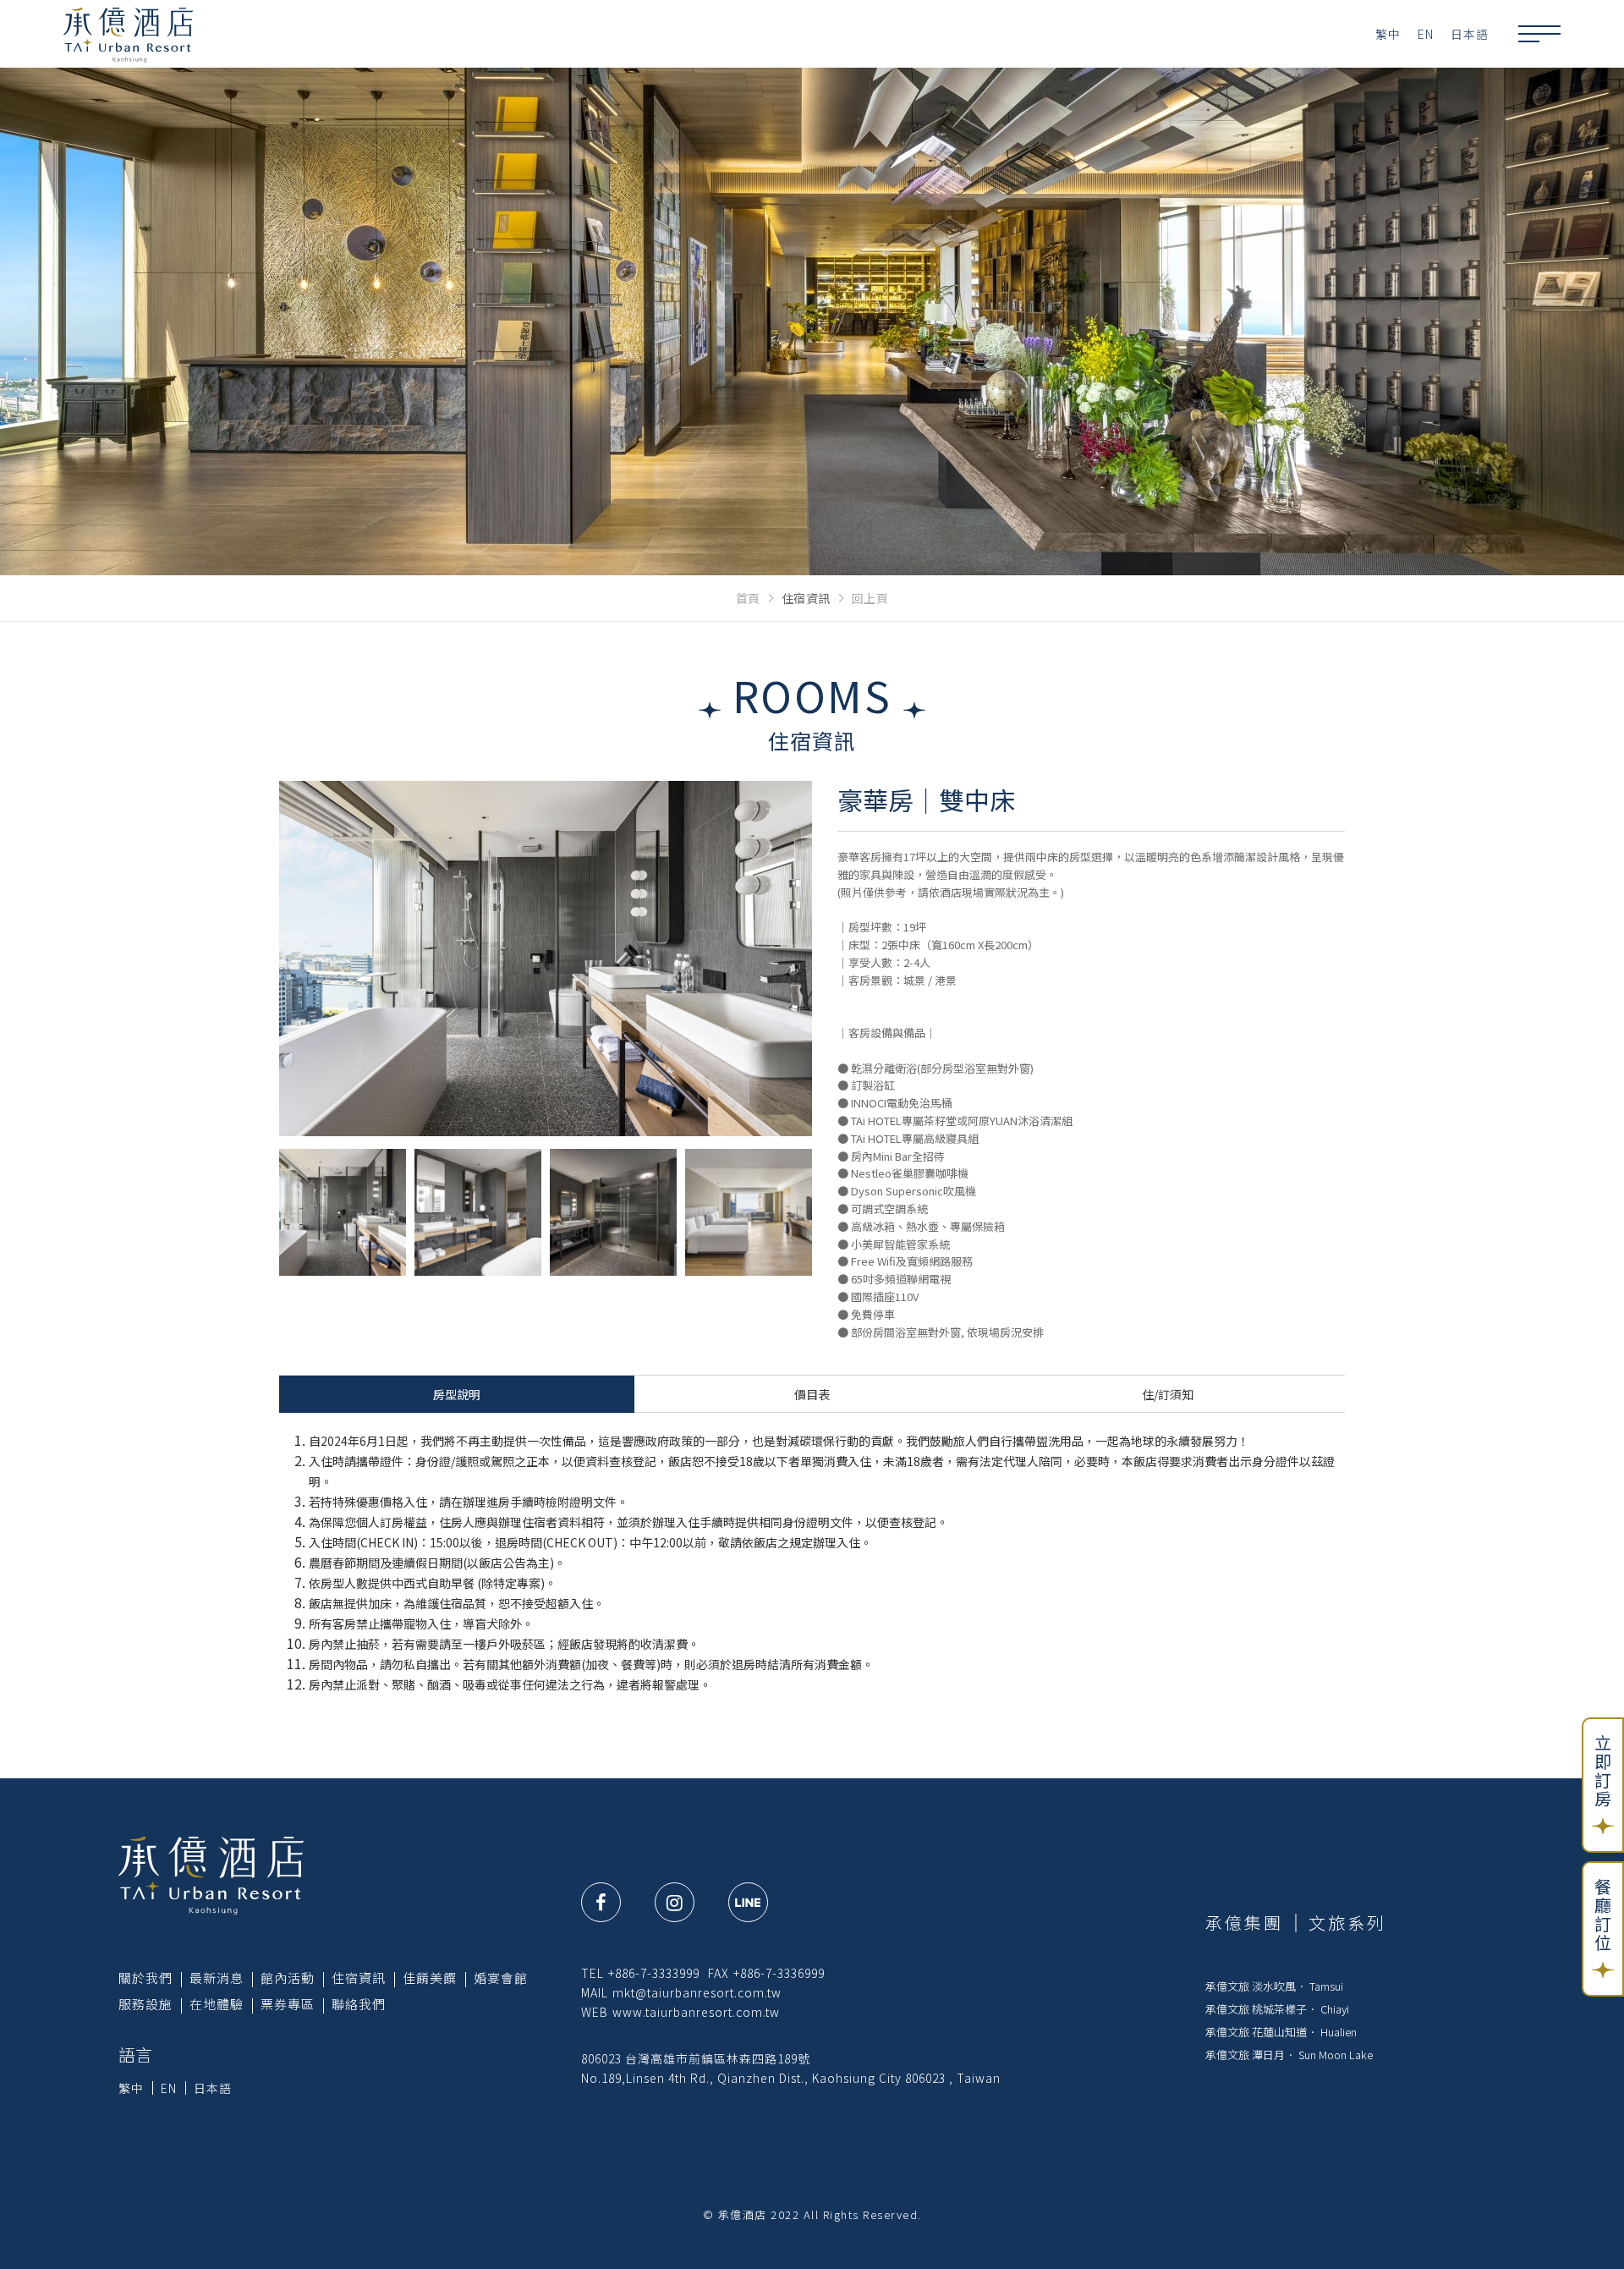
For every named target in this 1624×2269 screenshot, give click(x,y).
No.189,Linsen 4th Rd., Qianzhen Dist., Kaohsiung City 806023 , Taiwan (791, 2078)
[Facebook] (601, 1902)
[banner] (812, 321)
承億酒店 (128, 34)
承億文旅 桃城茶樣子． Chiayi (1277, 2009)
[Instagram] (675, 1902)
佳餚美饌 (430, 1978)
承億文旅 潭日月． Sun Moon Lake (1289, 2055)
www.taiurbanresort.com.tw (696, 2012)
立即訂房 (1603, 1772)
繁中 (1388, 34)
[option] (546, 959)
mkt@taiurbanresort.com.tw (697, 1992)
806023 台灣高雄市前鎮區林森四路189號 (696, 2058)
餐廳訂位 (1603, 1915)
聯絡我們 (359, 2004)
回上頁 (870, 598)
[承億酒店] (211, 1874)
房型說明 (457, 1394)
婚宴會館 (501, 1978)
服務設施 (145, 2004)
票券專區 (288, 2004)
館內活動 (288, 1978)
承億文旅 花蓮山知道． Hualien (1281, 2032)
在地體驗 (217, 2004)
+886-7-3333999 (654, 1973)
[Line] (748, 1902)
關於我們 (145, 1978)
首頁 (748, 598)
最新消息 (217, 1978)
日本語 (1470, 34)
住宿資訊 (359, 1978)
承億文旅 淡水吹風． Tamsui (1274, 1986)
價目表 (812, 1394)
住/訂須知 (1168, 1394)
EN (1426, 34)
